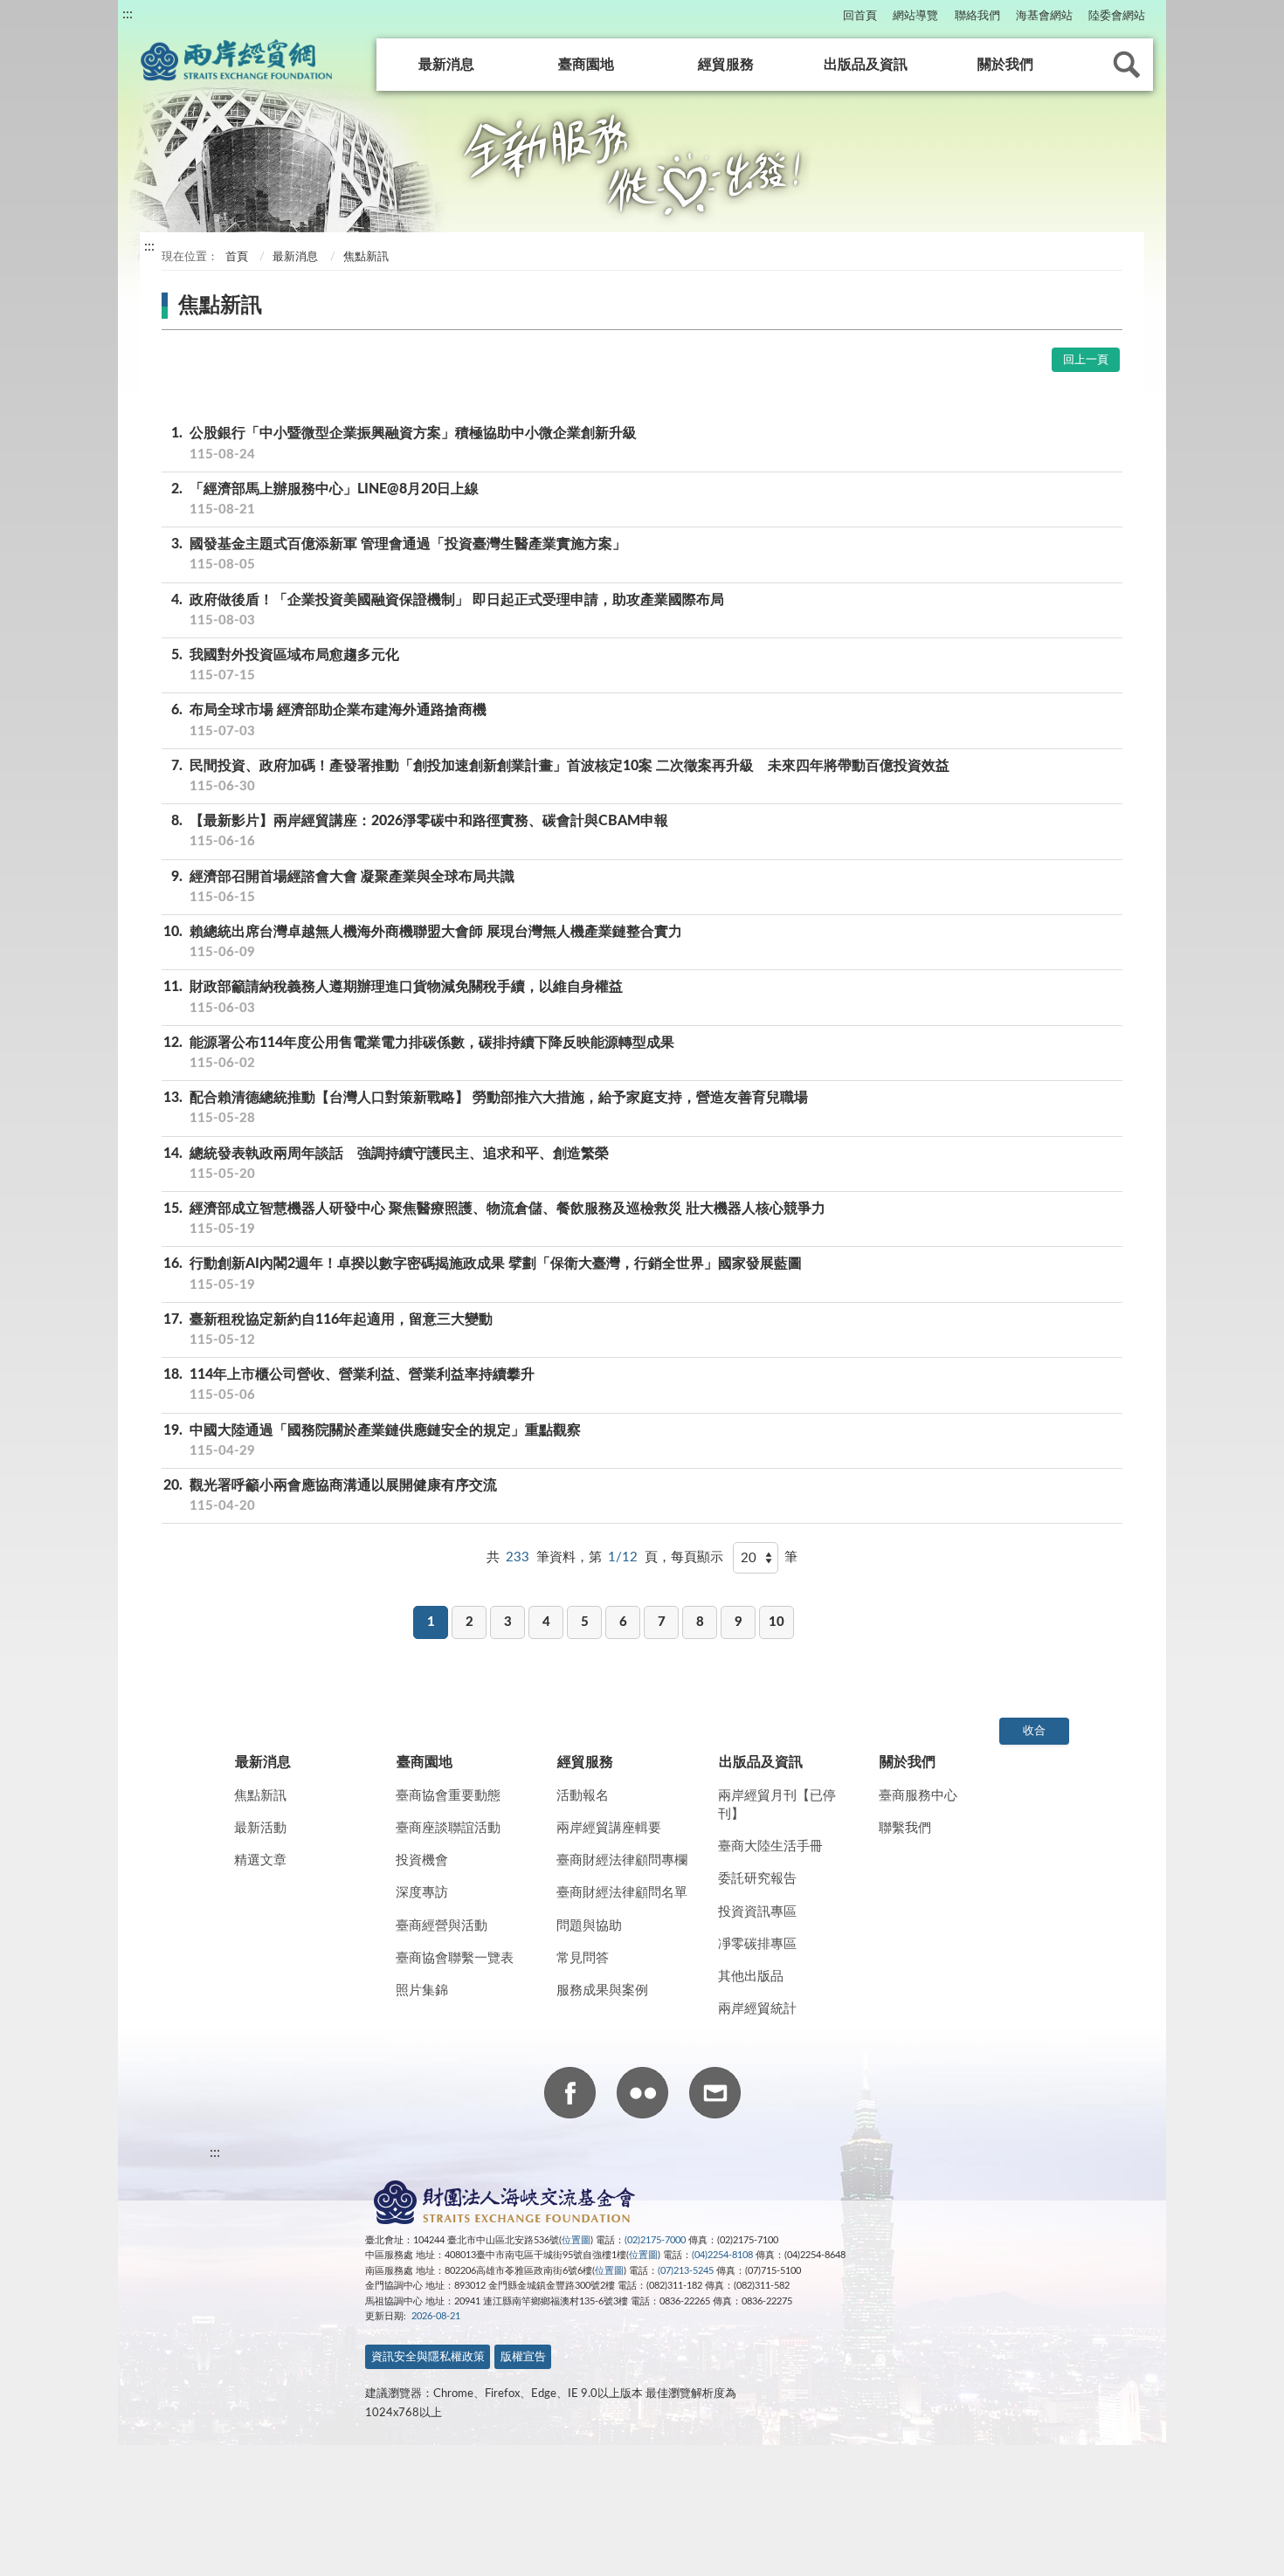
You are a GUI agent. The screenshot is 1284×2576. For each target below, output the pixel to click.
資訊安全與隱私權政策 (428, 2357)
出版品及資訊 (866, 65)
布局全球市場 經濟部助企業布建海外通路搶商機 (329, 720)
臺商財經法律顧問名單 (622, 1893)
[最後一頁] (853, 1592)
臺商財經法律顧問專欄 (622, 1860)
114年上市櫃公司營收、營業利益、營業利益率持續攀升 (349, 1384)
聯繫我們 (905, 1828)
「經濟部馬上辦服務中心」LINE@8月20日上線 (325, 499)
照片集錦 (422, 1991)
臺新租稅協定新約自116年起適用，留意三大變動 (328, 1329)
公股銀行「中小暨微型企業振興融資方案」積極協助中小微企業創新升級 (404, 443)
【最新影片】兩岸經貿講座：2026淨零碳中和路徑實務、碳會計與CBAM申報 (420, 831)
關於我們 (1005, 65)
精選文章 (260, 1860)
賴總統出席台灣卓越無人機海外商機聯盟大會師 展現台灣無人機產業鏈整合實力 (423, 942)
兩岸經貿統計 (757, 2009)
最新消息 (446, 65)
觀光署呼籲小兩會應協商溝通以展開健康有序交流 (330, 1495)
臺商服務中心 (918, 1796)
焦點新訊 (260, 1796)
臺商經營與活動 (442, 1926)
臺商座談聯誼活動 (448, 1828)
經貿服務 (726, 65)
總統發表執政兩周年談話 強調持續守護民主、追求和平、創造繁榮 (386, 1164)
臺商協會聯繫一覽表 (455, 1958)
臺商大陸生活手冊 (770, 1846)
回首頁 (860, 16)
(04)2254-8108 (722, 2255)
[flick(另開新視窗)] (642, 2096)
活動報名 (583, 1796)
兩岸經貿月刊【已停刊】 (777, 1805)
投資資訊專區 (757, 1912)
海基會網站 (1044, 16)
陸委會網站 (1117, 16)
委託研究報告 (757, 1879)
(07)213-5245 (686, 2271)
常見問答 (583, 1958)
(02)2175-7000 (655, 2240)
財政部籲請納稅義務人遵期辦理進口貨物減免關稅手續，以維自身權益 (393, 997)
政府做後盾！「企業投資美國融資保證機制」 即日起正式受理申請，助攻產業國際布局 (448, 610)
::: (128, 14)
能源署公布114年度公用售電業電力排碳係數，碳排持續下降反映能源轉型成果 (419, 1053)
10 (777, 1622)
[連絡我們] (715, 2096)
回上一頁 (1086, 360)
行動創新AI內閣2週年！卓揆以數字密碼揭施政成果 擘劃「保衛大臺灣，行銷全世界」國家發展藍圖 (483, 1274)
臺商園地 (586, 65)
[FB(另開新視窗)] (570, 2096)
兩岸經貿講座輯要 (609, 1828)
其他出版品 (751, 1977)
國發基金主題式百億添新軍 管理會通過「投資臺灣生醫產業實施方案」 (399, 554)
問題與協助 (589, 1926)
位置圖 (576, 2240)
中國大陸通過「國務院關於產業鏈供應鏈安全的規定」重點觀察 (372, 1440)
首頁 (235, 257)
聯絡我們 (977, 16)
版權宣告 (523, 2357)
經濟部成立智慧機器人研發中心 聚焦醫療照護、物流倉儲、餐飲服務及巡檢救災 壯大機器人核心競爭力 (494, 1219)
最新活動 (260, 1828)
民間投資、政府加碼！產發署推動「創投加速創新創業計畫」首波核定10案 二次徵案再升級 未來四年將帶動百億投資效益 (560, 776)
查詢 (1127, 65)
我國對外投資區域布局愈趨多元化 (285, 665)
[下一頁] (815, 1592)
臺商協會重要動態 (448, 1796)
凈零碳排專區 (757, 1944)
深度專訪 (422, 1893)
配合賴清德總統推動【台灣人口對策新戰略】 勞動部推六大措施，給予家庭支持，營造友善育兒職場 (486, 1108)
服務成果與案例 (602, 1991)
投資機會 (422, 1860)
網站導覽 (915, 16)
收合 (1034, 1731)
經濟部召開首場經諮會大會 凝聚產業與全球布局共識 (343, 887)
